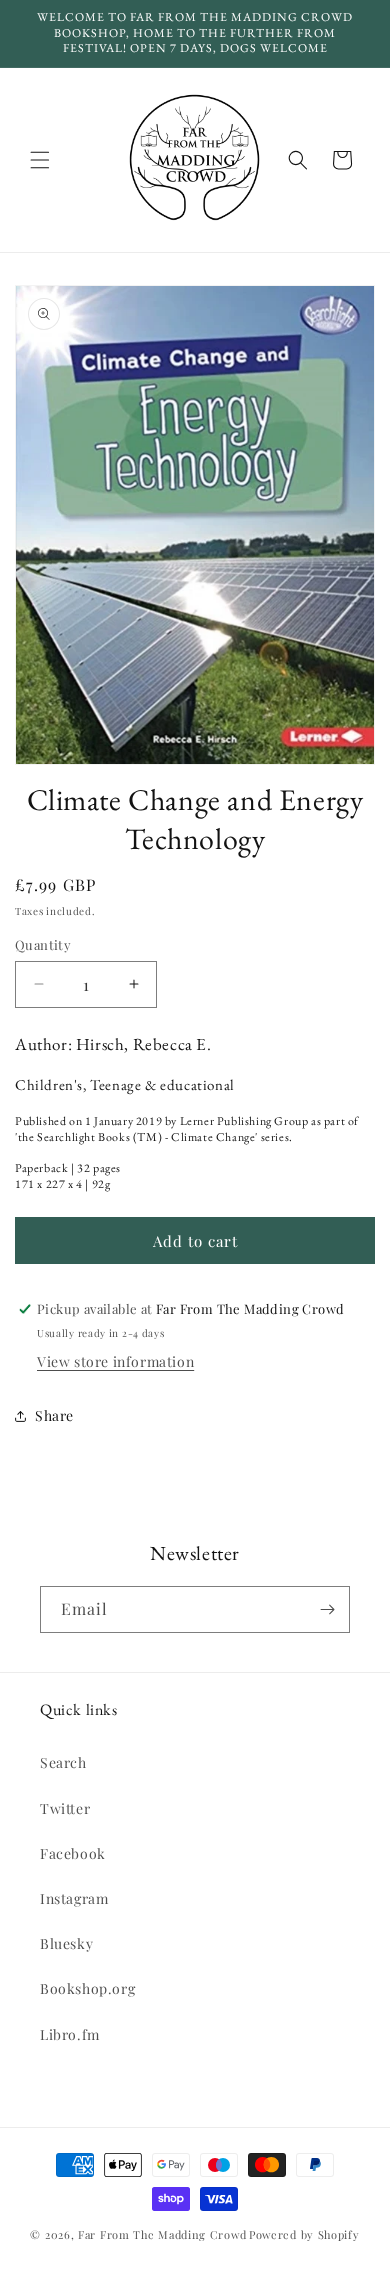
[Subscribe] (327, 1609)
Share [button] (54, 1415)
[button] (40, 160)
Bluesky (66, 1943)
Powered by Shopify (304, 2234)
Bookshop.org (87, 1988)
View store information (115, 1361)
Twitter (65, 1808)
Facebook (73, 1853)
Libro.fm (70, 2034)
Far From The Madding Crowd (162, 2234)
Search (63, 1762)
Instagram (74, 1898)
